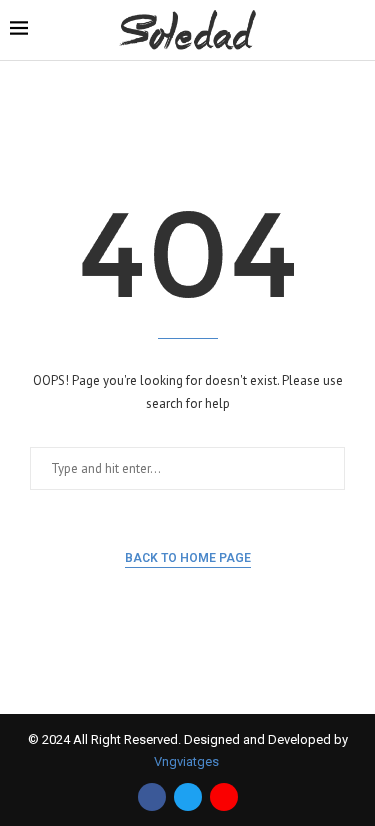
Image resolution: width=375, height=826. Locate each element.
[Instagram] (224, 797)
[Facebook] (152, 797)
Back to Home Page (188, 558)
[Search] (355, 31)
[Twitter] (188, 797)
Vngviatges (188, 761)
